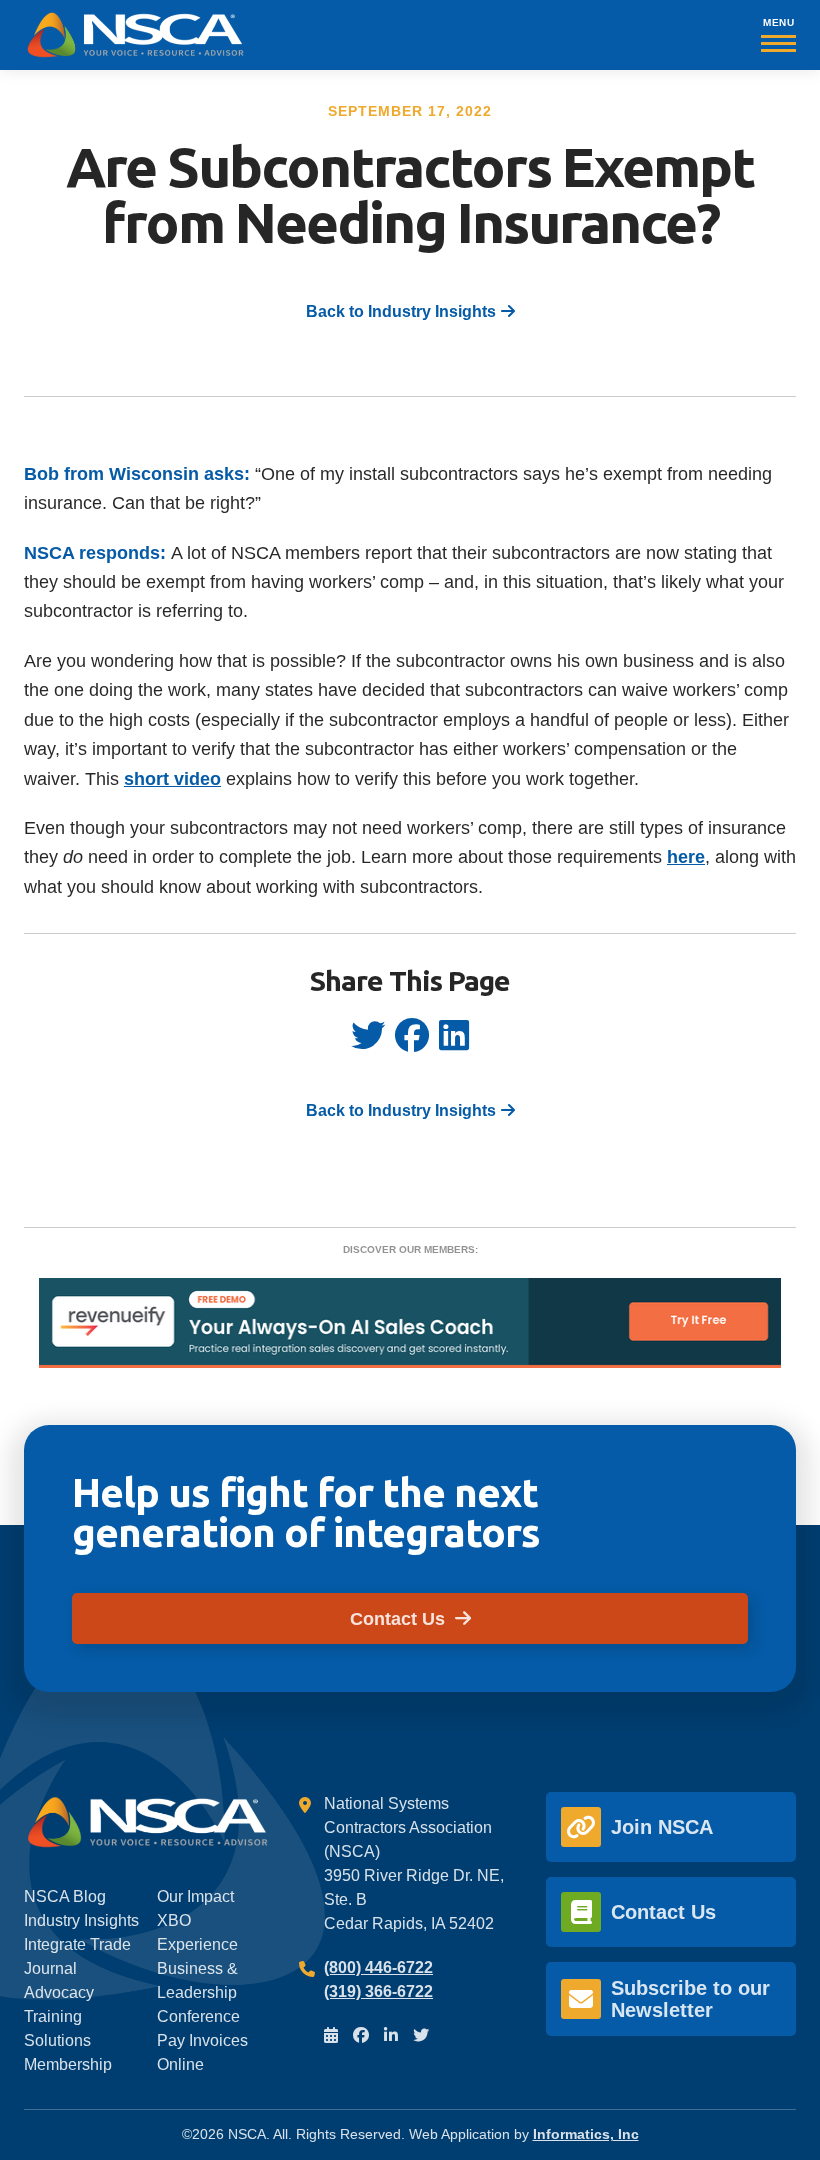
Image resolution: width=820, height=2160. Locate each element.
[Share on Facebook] (412, 1042)
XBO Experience (197, 1932)
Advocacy (59, 1992)
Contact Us (400, 1618)
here (686, 856)
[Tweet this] (368, 1042)
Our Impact (195, 1896)
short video (172, 778)
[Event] (331, 2036)
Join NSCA (662, 1827)
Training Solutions (57, 2028)
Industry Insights (81, 1920)
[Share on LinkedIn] (454, 1042)
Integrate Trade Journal (77, 1956)
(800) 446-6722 (378, 1967)
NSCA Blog (65, 1896)
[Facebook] (361, 2036)
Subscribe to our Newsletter (690, 1999)
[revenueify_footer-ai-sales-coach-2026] (410, 1362)
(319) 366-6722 (378, 1991)
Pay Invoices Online (202, 2052)
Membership (68, 2064)
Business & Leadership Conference (198, 1992)
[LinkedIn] (391, 2036)
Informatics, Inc (586, 2134)
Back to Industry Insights (401, 311)
